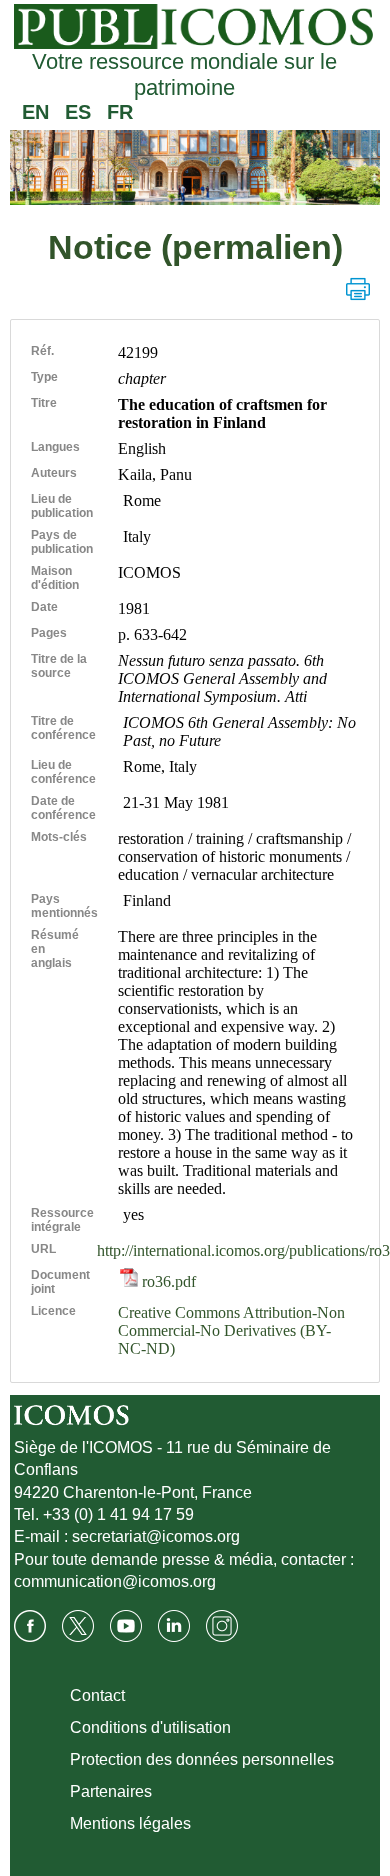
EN (35, 112)
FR (120, 112)
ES (78, 112)
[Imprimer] (358, 289)
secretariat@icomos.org (156, 1536)
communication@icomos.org (115, 1581)
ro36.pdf (167, 1281)
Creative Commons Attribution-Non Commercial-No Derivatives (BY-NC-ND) (231, 1330)
